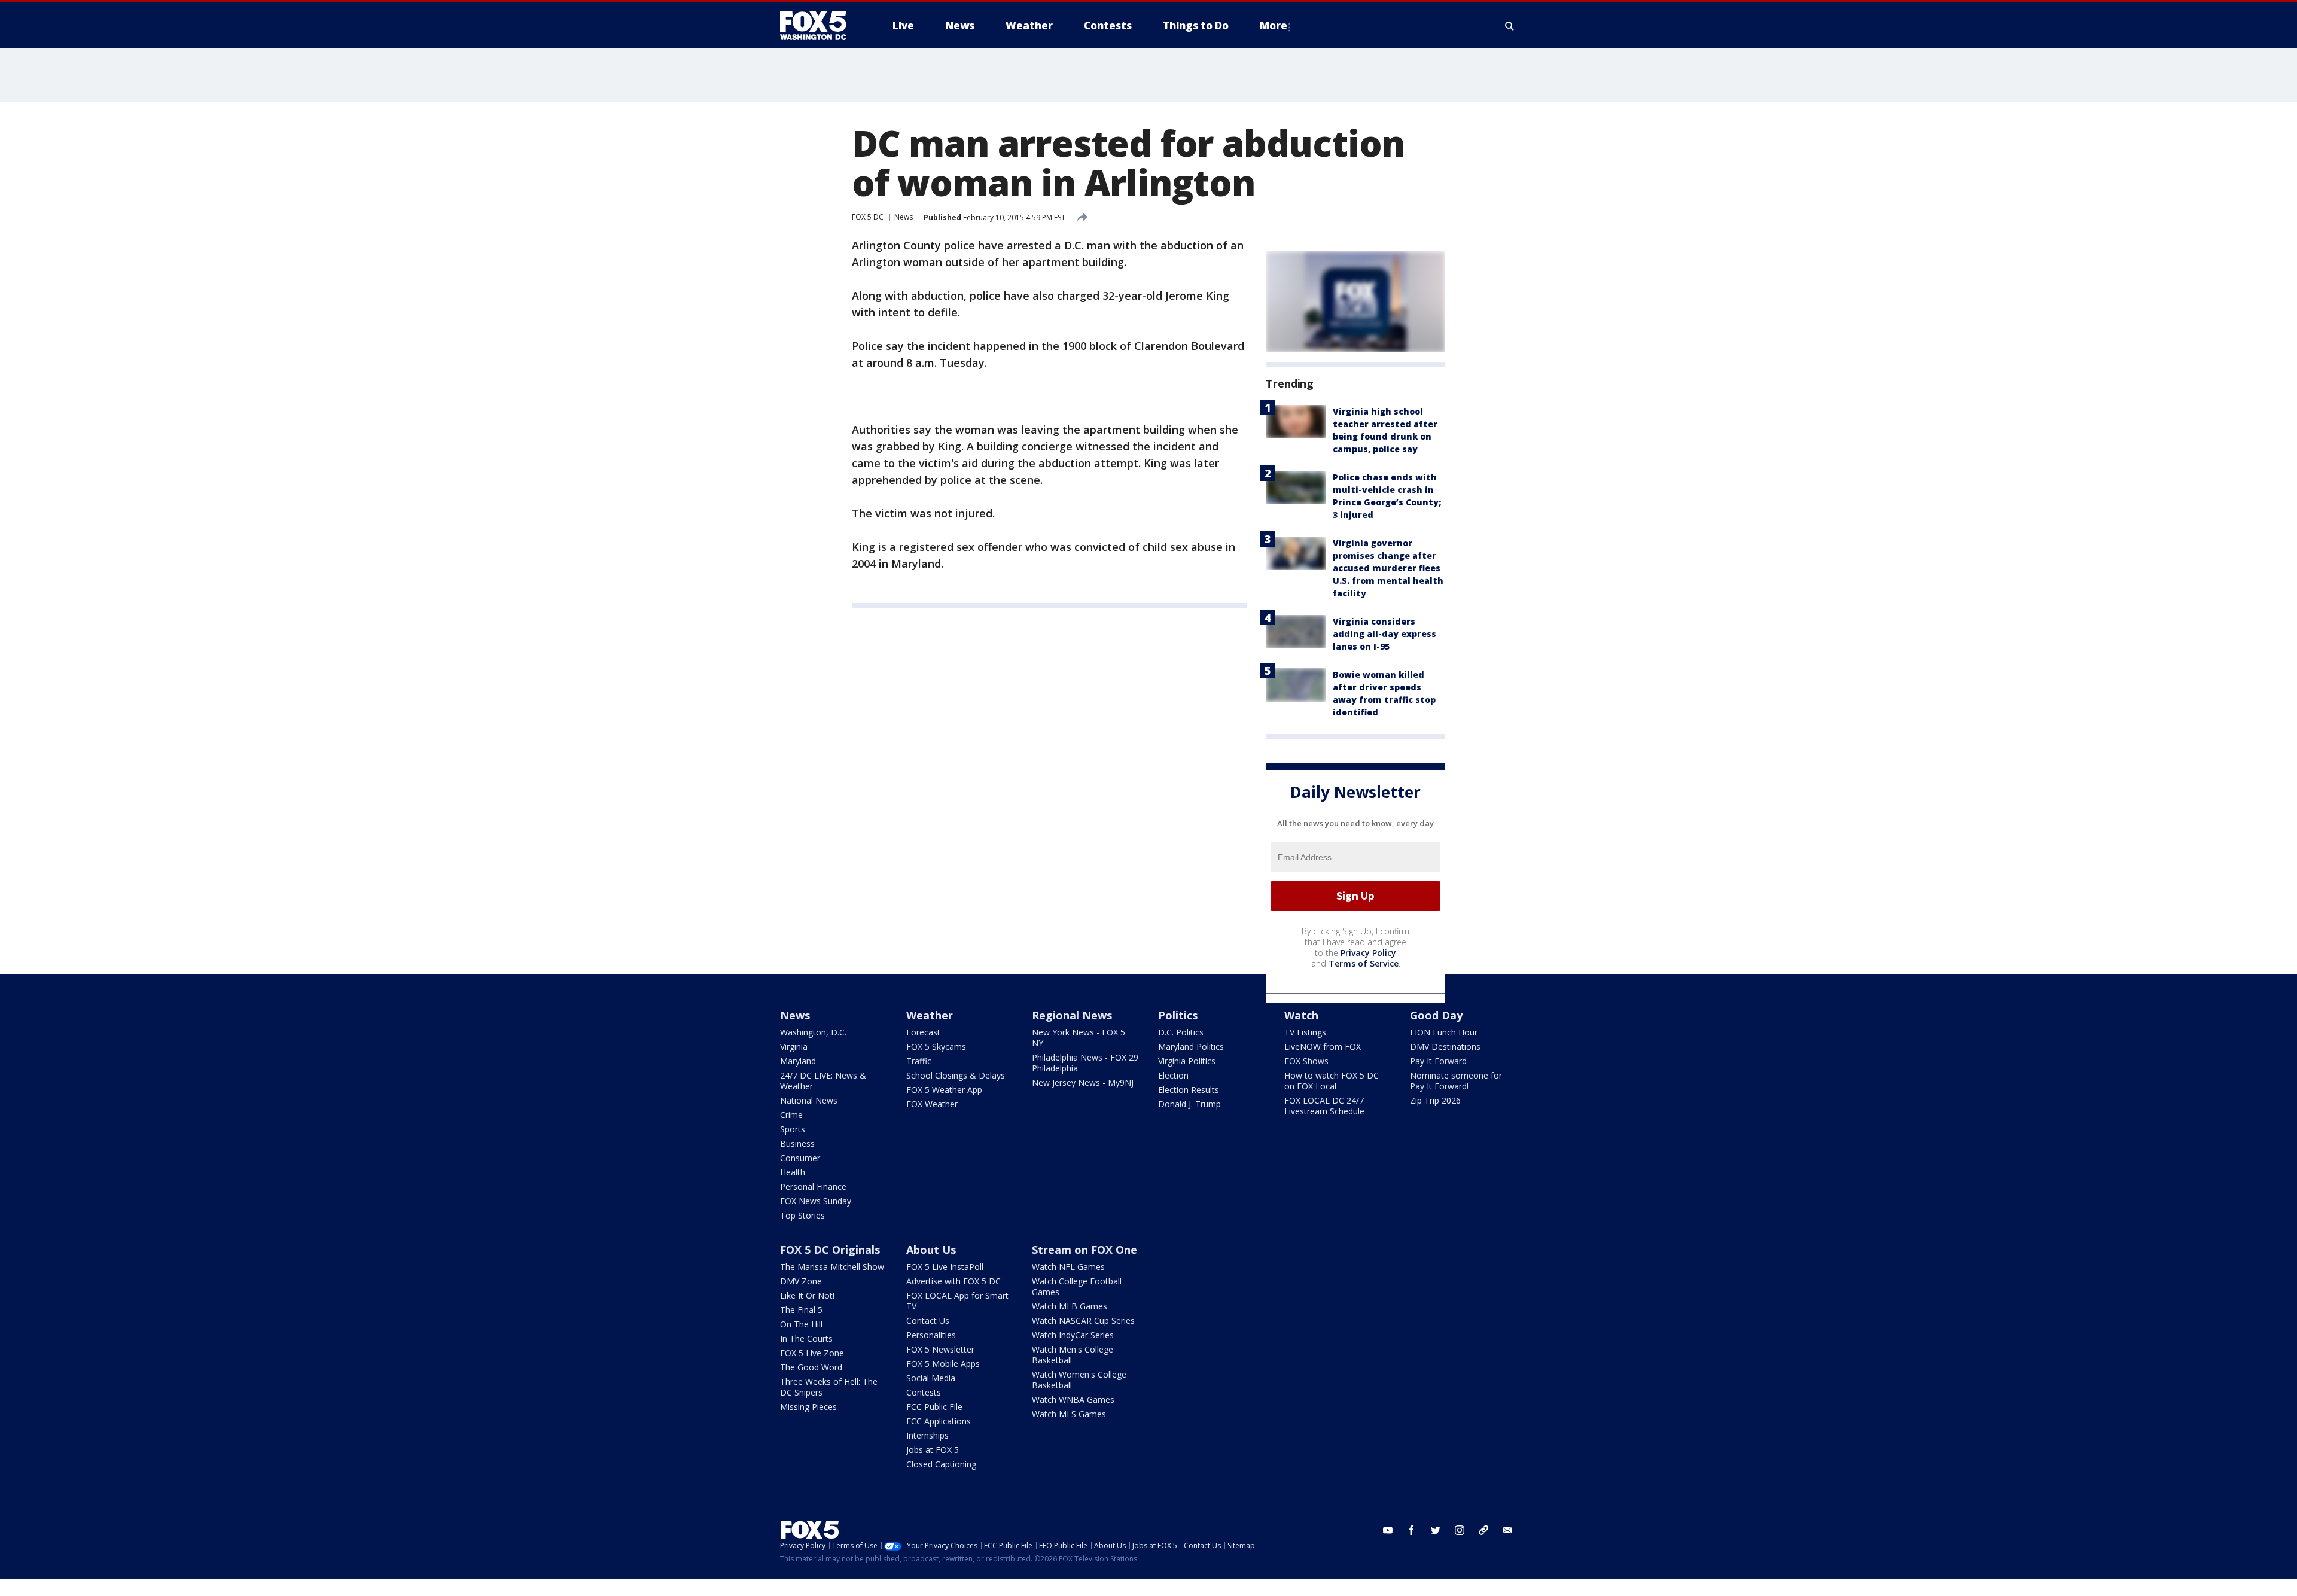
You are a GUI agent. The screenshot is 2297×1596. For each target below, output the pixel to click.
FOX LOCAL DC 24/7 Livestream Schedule (1324, 1106)
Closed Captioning (941, 1464)
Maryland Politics (1191, 1047)
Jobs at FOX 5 (933, 1450)
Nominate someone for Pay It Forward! (1456, 1081)
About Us (931, 1250)
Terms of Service (1364, 963)
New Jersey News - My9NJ (1083, 1082)
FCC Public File (934, 1407)
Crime (791, 1115)
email (1507, 1530)
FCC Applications (939, 1421)
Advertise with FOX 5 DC (953, 1281)
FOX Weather (932, 1104)
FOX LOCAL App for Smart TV (957, 1301)
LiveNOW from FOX (1323, 1047)
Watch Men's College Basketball (1073, 1355)
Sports (793, 1129)
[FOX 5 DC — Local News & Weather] (820, 26)
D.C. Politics (1181, 1032)
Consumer (800, 1158)
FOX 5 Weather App (944, 1090)
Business (797, 1143)
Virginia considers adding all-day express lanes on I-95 (1384, 634)
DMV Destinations (1445, 1047)
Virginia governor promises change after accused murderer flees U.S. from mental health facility (1388, 568)
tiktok (1483, 1530)
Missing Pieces (808, 1407)
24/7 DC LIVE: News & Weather (823, 1081)
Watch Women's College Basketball (1079, 1380)
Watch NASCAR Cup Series (1083, 1321)
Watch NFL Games (1068, 1267)
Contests (924, 1392)
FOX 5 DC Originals (830, 1250)
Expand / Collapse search (1510, 26)
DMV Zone (801, 1281)
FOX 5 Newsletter (940, 1349)
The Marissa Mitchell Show (832, 1267)
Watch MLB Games (1070, 1306)
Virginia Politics (1187, 1061)
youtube (1388, 1530)
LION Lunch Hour (1444, 1032)
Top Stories (802, 1215)
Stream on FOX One (1084, 1250)
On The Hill (801, 1324)
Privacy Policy (1368, 953)
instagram (1460, 1530)
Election (1173, 1075)
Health (793, 1172)
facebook (1412, 1530)
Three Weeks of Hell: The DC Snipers (829, 1387)
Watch (1301, 1015)
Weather (930, 1015)
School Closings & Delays (956, 1075)
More (1274, 25)
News (904, 217)
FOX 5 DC (868, 217)
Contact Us (928, 1321)
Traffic (919, 1061)
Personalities (931, 1335)
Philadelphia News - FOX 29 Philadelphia (1085, 1063)
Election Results (1189, 1090)
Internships (927, 1435)
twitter (1436, 1530)
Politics (1178, 1015)
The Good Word (811, 1367)
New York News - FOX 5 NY (1079, 1038)
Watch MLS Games (1069, 1414)
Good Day (1436, 1015)
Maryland (798, 1061)
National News (809, 1100)
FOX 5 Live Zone (812, 1353)
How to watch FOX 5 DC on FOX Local (1332, 1081)
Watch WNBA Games (1073, 1399)
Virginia (794, 1047)
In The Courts (806, 1338)
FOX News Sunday (816, 1201)
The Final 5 (801, 1310)
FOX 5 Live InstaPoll (945, 1267)
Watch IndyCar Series (1073, 1335)
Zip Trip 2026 (1435, 1100)
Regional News (1072, 1015)
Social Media (931, 1378)
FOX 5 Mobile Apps (943, 1364)
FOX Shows (1306, 1061)
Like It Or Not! (807, 1295)
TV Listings (1305, 1032)
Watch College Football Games (1077, 1286)
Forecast (923, 1032)
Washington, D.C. (813, 1032)
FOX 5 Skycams (936, 1047)
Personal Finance (813, 1187)
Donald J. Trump (1189, 1104)
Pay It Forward (1438, 1061)
